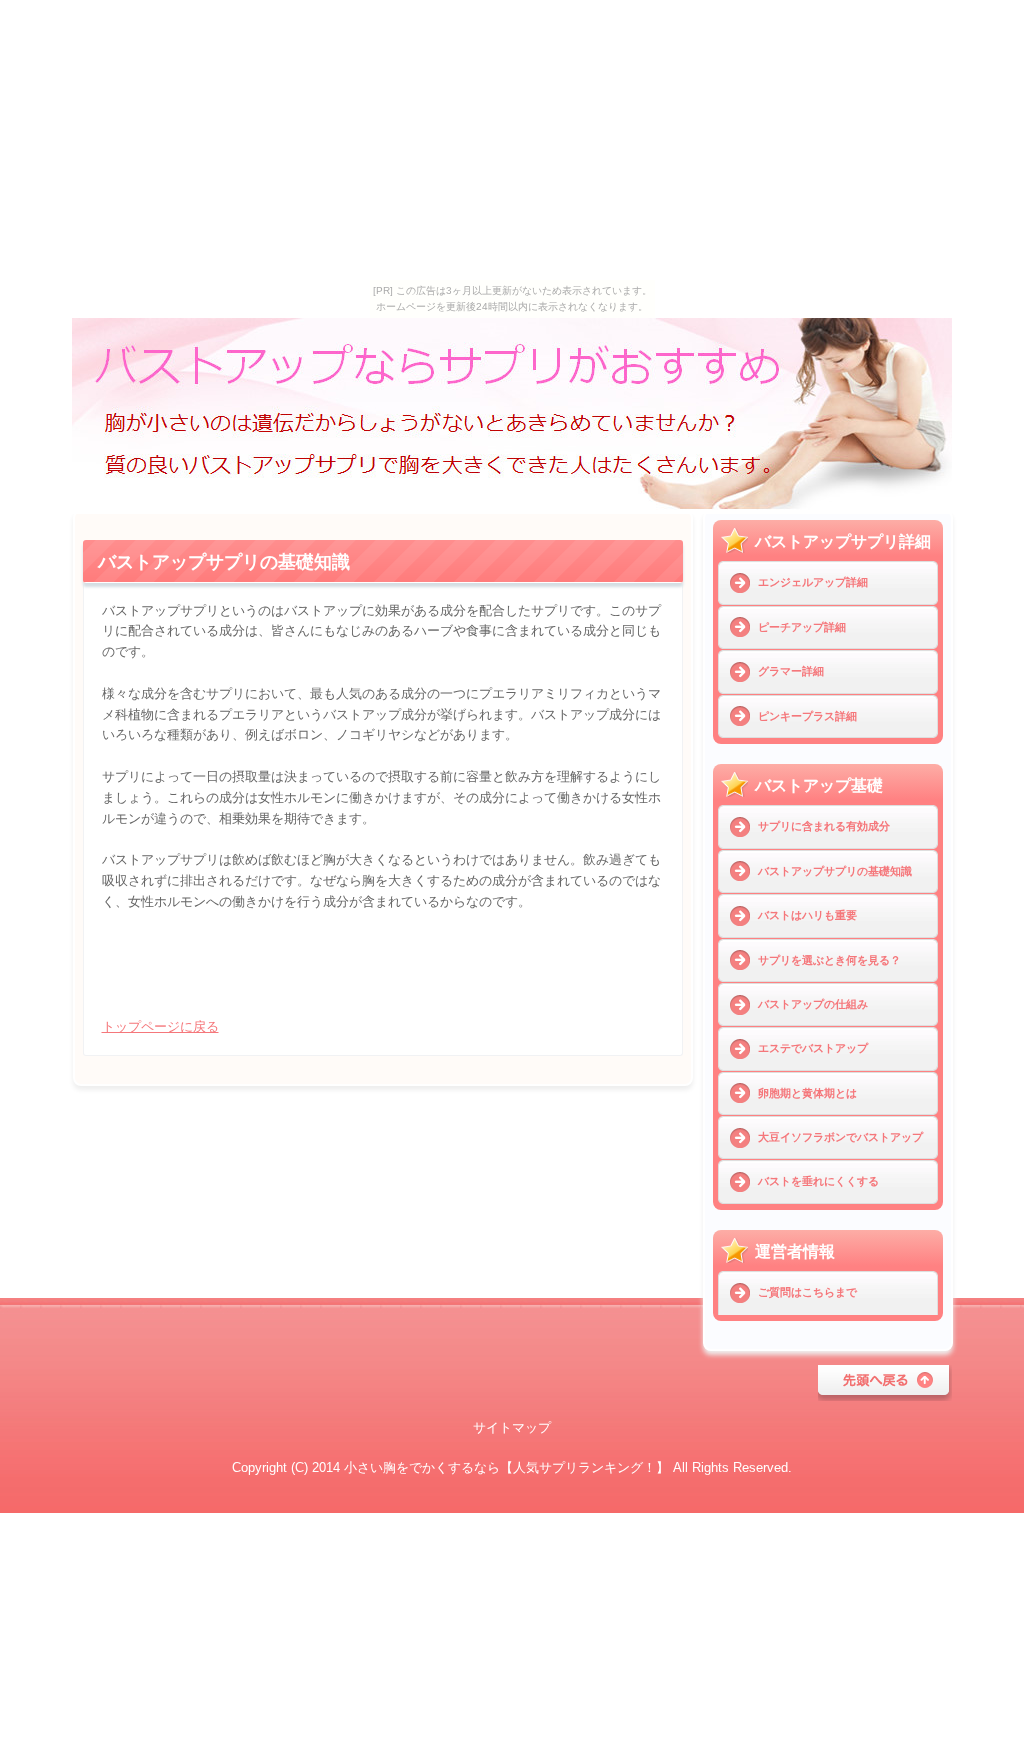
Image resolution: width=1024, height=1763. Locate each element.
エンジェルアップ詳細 (813, 582)
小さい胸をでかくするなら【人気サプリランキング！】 (506, 1467)
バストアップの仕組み (813, 1004)
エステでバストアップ (813, 1048)
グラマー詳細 (791, 671)
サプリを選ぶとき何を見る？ (829, 960)
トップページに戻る (160, 1026)
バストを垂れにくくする (818, 1181)
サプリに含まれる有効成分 (824, 826)
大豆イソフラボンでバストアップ (840, 1137)
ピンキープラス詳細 (807, 716)
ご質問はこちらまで (807, 1292)
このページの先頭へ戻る (885, 1383)
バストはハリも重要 (807, 915)
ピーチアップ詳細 (802, 627)
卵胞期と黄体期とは (807, 1093)
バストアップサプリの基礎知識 (835, 871)
